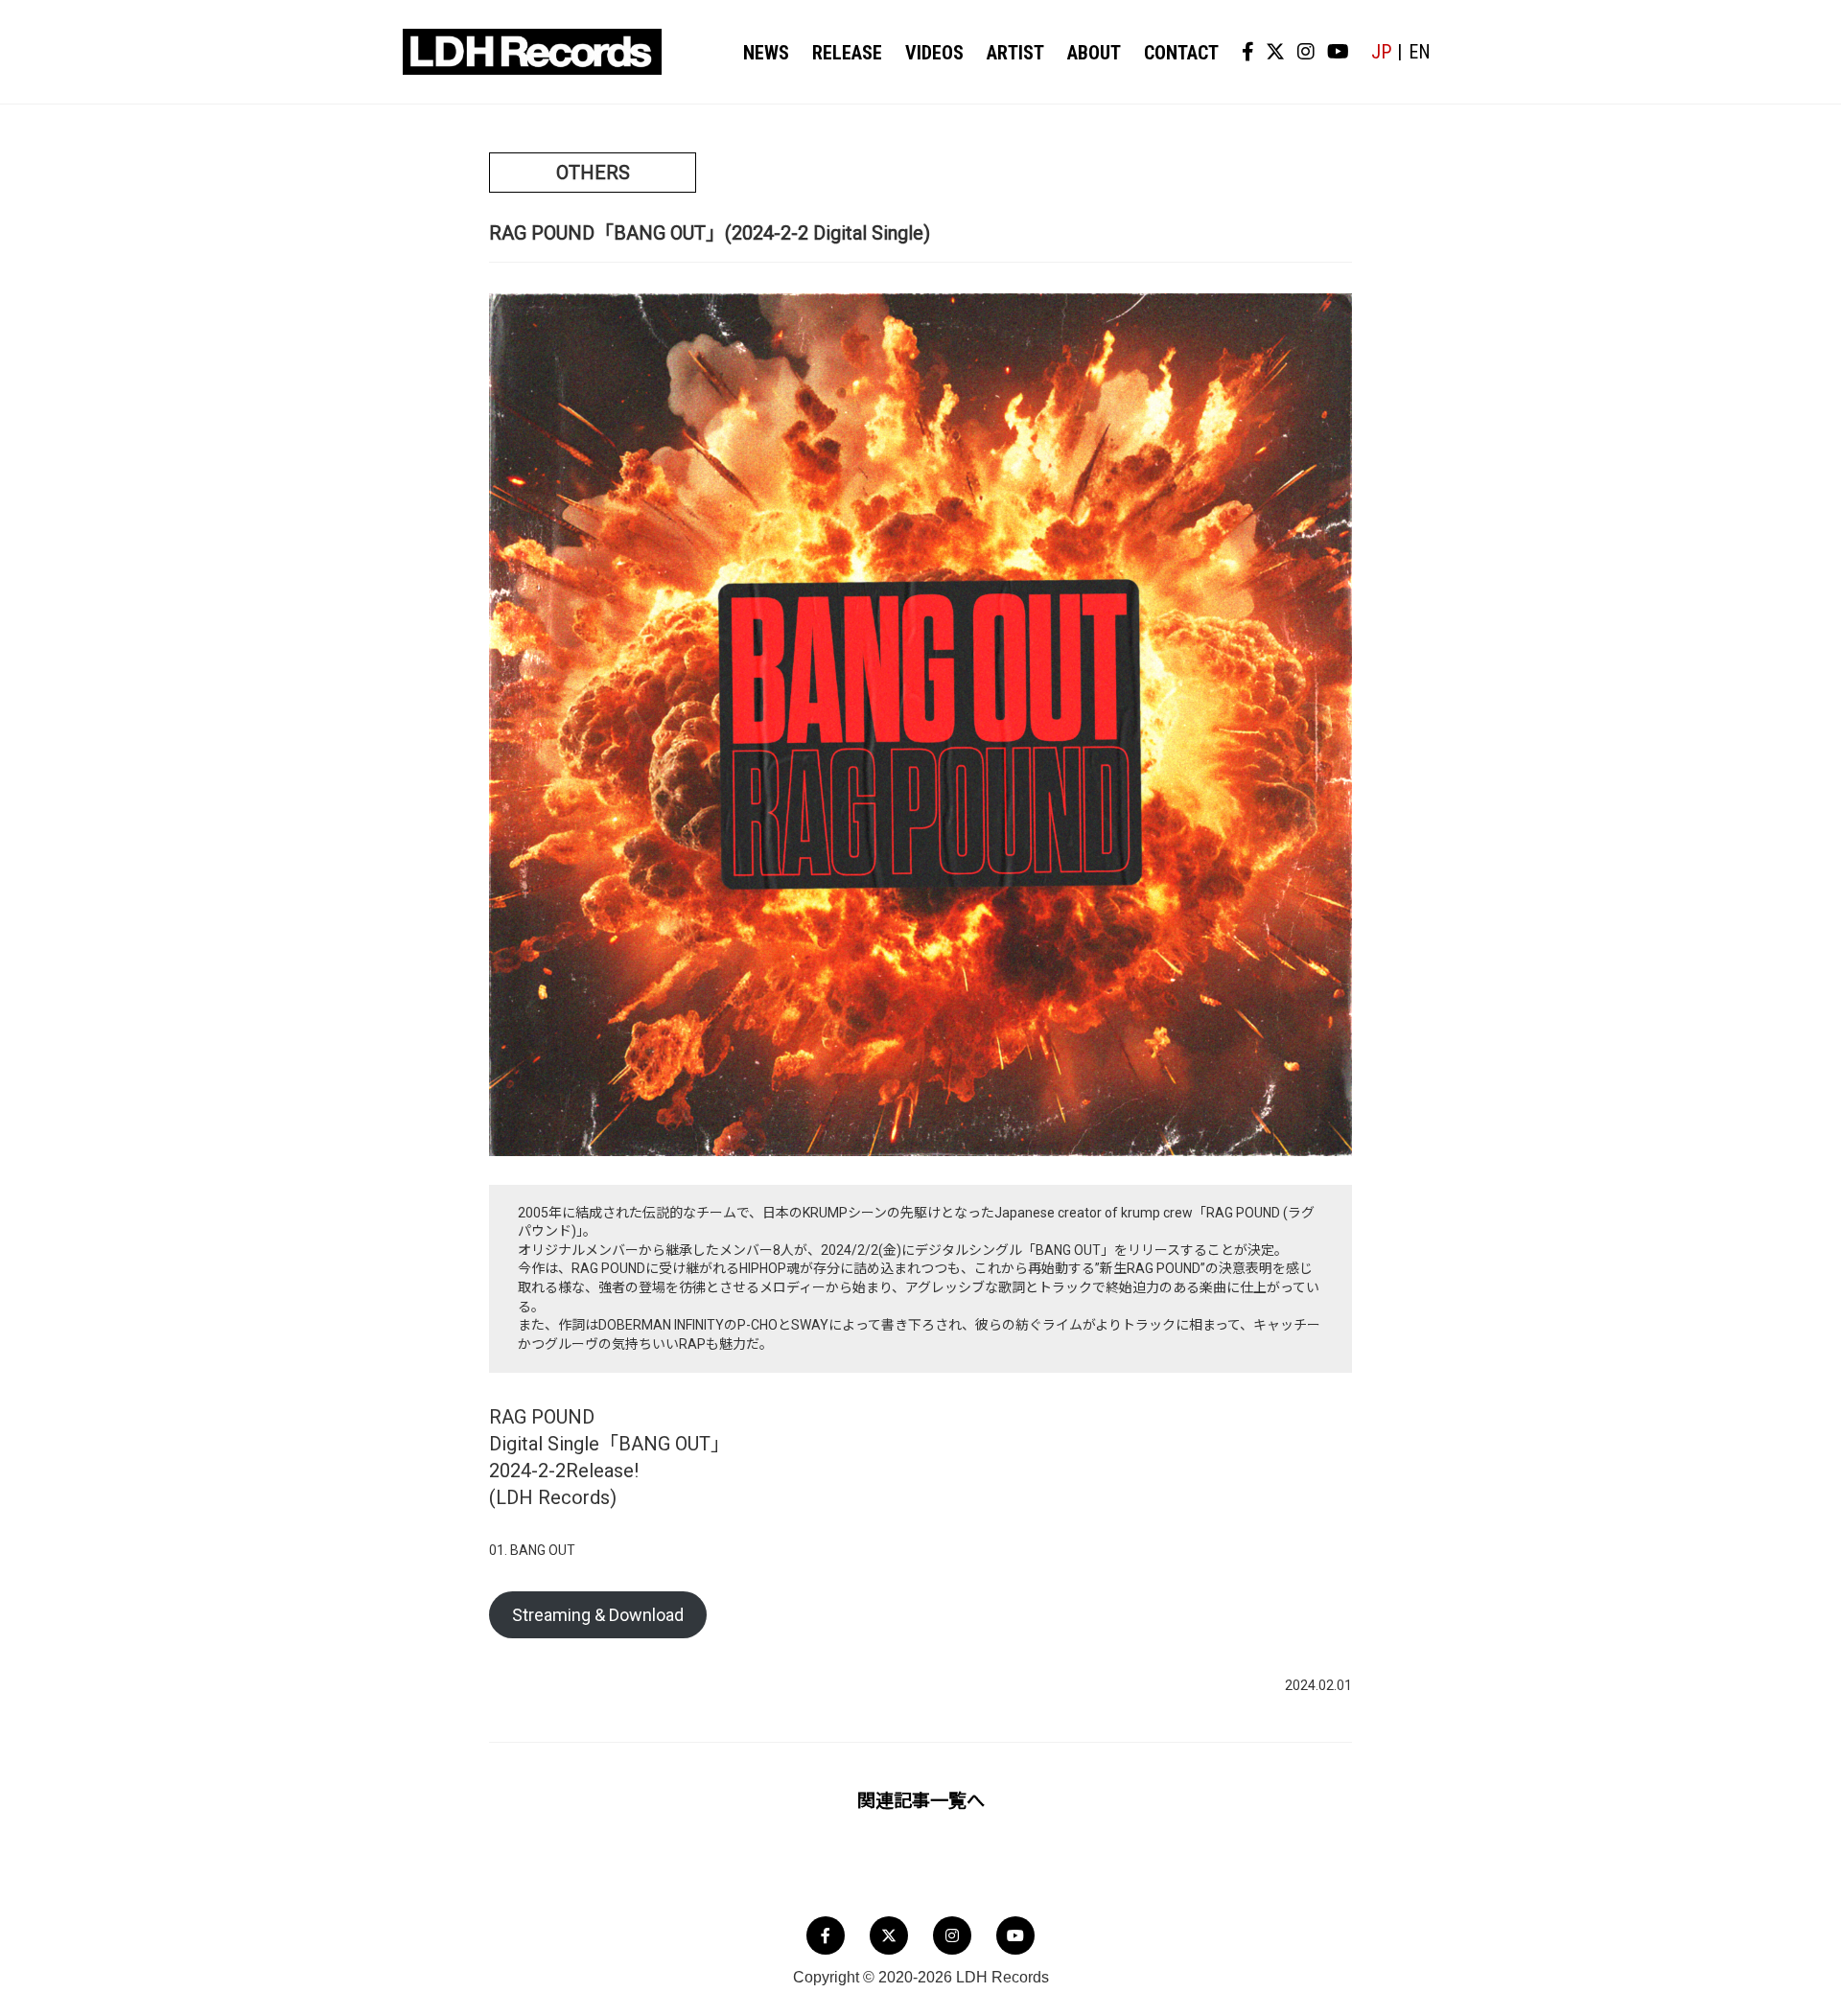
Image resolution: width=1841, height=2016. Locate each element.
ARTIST (1015, 53)
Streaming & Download (598, 1615)
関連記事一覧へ (921, 1801)
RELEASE (847, 53)
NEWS (766, 53)
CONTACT (1181, 53)
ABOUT (1094, 53)
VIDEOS (934, 53)
